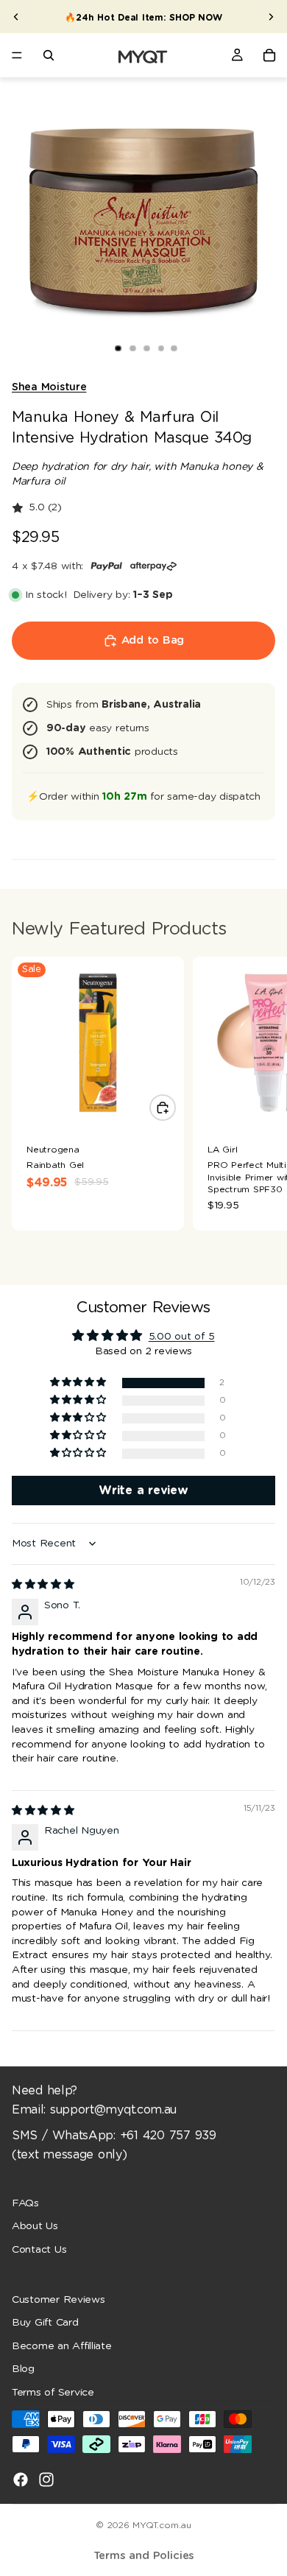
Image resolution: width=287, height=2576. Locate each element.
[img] (43, 1585)
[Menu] (17, 55)
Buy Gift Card (45, 2323)
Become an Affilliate (62, 2346)
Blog (23, 2369)
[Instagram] (46, 2479)
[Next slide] (271, 17)
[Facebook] (21, 2479)
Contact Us (39, 2250)
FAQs (25, 2203)
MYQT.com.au (162, 2525)
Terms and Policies (144, 2556)
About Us (35, 2226)
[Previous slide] (16, 17)
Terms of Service (53, 2393)
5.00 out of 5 (182, 1337)
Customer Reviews (59, 2300)
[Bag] (269, 55)
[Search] (49, 55)
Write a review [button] (143, 1491)
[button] (79, 1383)
